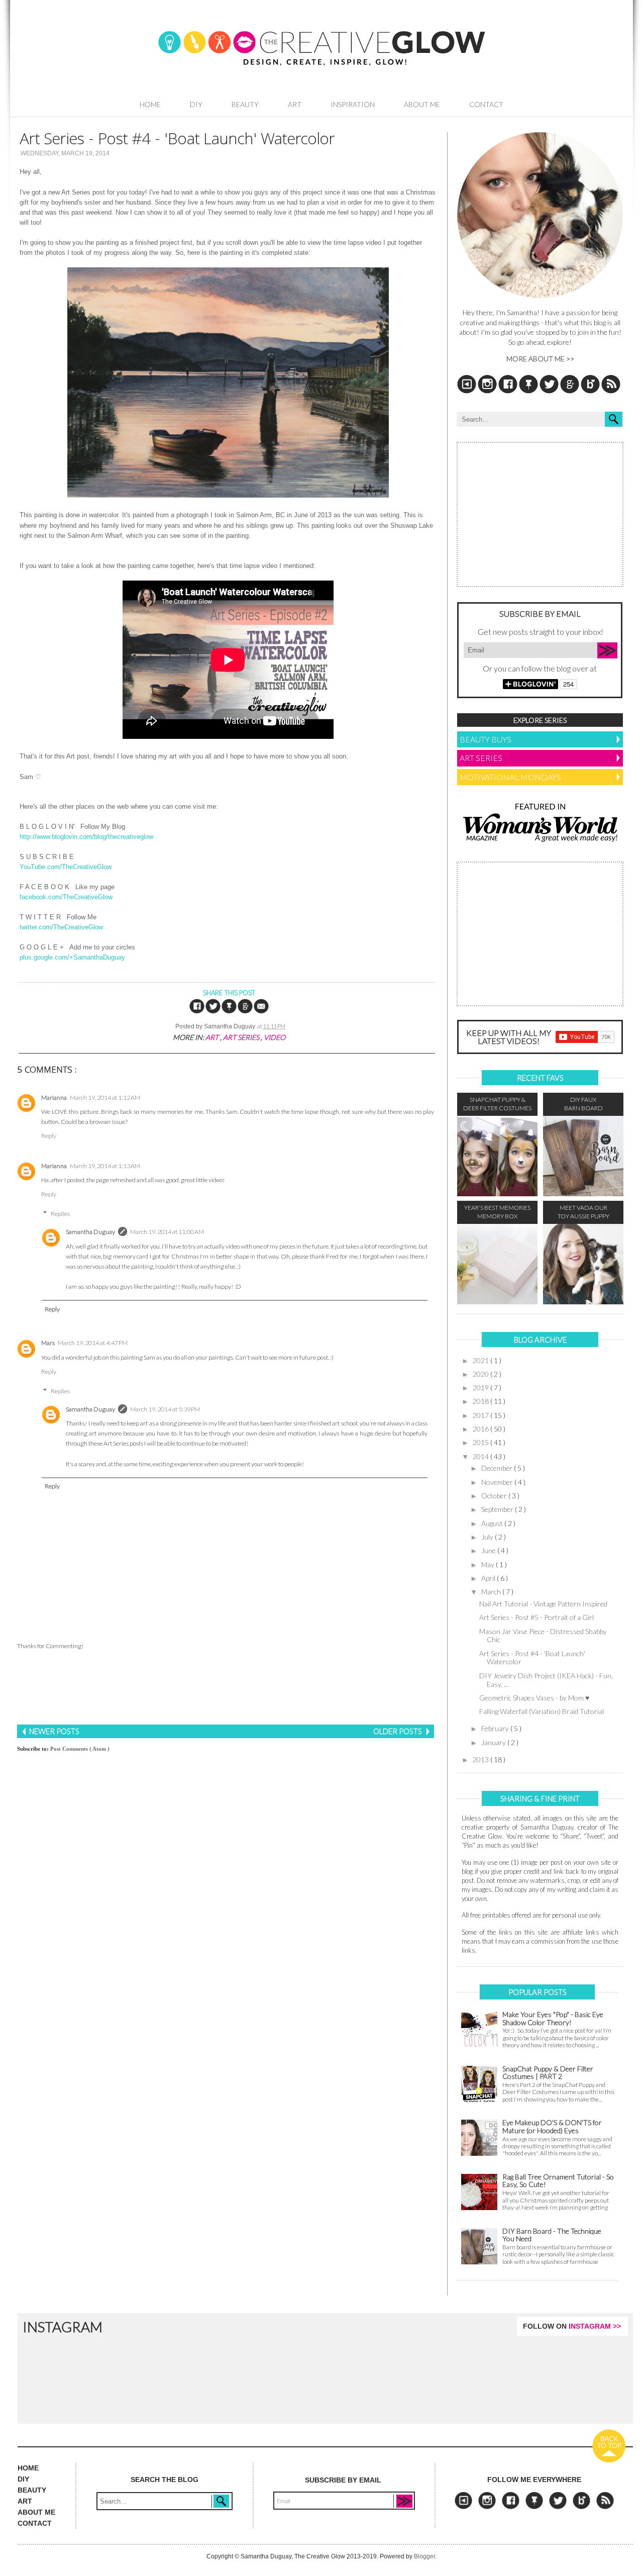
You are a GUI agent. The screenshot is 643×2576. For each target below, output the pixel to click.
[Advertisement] (226, 1688)
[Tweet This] (213, 1012)
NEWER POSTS (53, 1731)
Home (150, 104)
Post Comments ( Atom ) (80, 1749)
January (494, 1742)
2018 (481, 1401)
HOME (28, 2468)
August (493, 1523)
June (489, 1550)
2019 (481, 1388)
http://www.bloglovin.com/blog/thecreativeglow (86, 837)
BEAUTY (32, 2490)
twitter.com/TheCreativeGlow (61, 927)
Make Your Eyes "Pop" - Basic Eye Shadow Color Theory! (553, 2018)
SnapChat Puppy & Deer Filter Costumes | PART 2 (548, 2073)
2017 (481, 1415)
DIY (196, 104)
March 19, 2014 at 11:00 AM (167, 1232)
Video (275, 1037)
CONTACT (35, 2523)
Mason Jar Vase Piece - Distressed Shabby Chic (543, 1636)
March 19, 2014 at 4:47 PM (93, 1343)
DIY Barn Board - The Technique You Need (552, 2235)
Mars (48, 1343)
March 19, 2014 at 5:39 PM (165, 1409)
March (492, 1592)
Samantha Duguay (90, 1232)
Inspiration (353, 104)
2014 (481, 1456)
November (498, 1482)
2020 (481, 1374)
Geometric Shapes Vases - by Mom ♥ (534, 1698)
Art (295, 104)
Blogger (424, 2556)
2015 (481, 1442)
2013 (481, 1759)
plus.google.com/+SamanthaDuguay (72, 957)
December (498, 1468)
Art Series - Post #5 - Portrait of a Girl (537, 1617)
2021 (481, 1360)
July (488, 1537)
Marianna (54, 1098)
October (495, 1496)
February (496, 1728)
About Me (422, 104)
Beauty (245, 104)
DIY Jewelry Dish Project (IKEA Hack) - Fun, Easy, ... (546, 1680)
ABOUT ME (36, 2512)
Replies (60, 1214)
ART (25, 2501)
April (489, 1578)
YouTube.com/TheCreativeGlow (66, 867)
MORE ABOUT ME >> (540, 359)
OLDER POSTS (398, 1731)
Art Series (242, 1037)
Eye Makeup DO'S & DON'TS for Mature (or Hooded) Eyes (552, 2126)
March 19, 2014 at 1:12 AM (105, 1098)
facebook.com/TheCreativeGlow (66, 897)
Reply (49, 1136)
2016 (481, 1429)
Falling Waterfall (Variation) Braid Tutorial (542, 1711)
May (489, 1564)
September (498, 1509)
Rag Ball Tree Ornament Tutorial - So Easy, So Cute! (558, 2181)
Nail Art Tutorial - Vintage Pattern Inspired (543, 1604)
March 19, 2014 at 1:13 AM (105, 1166)
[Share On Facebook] (197, 1012)
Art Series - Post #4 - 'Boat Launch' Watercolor (532, 1658)
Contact (486, 104)
